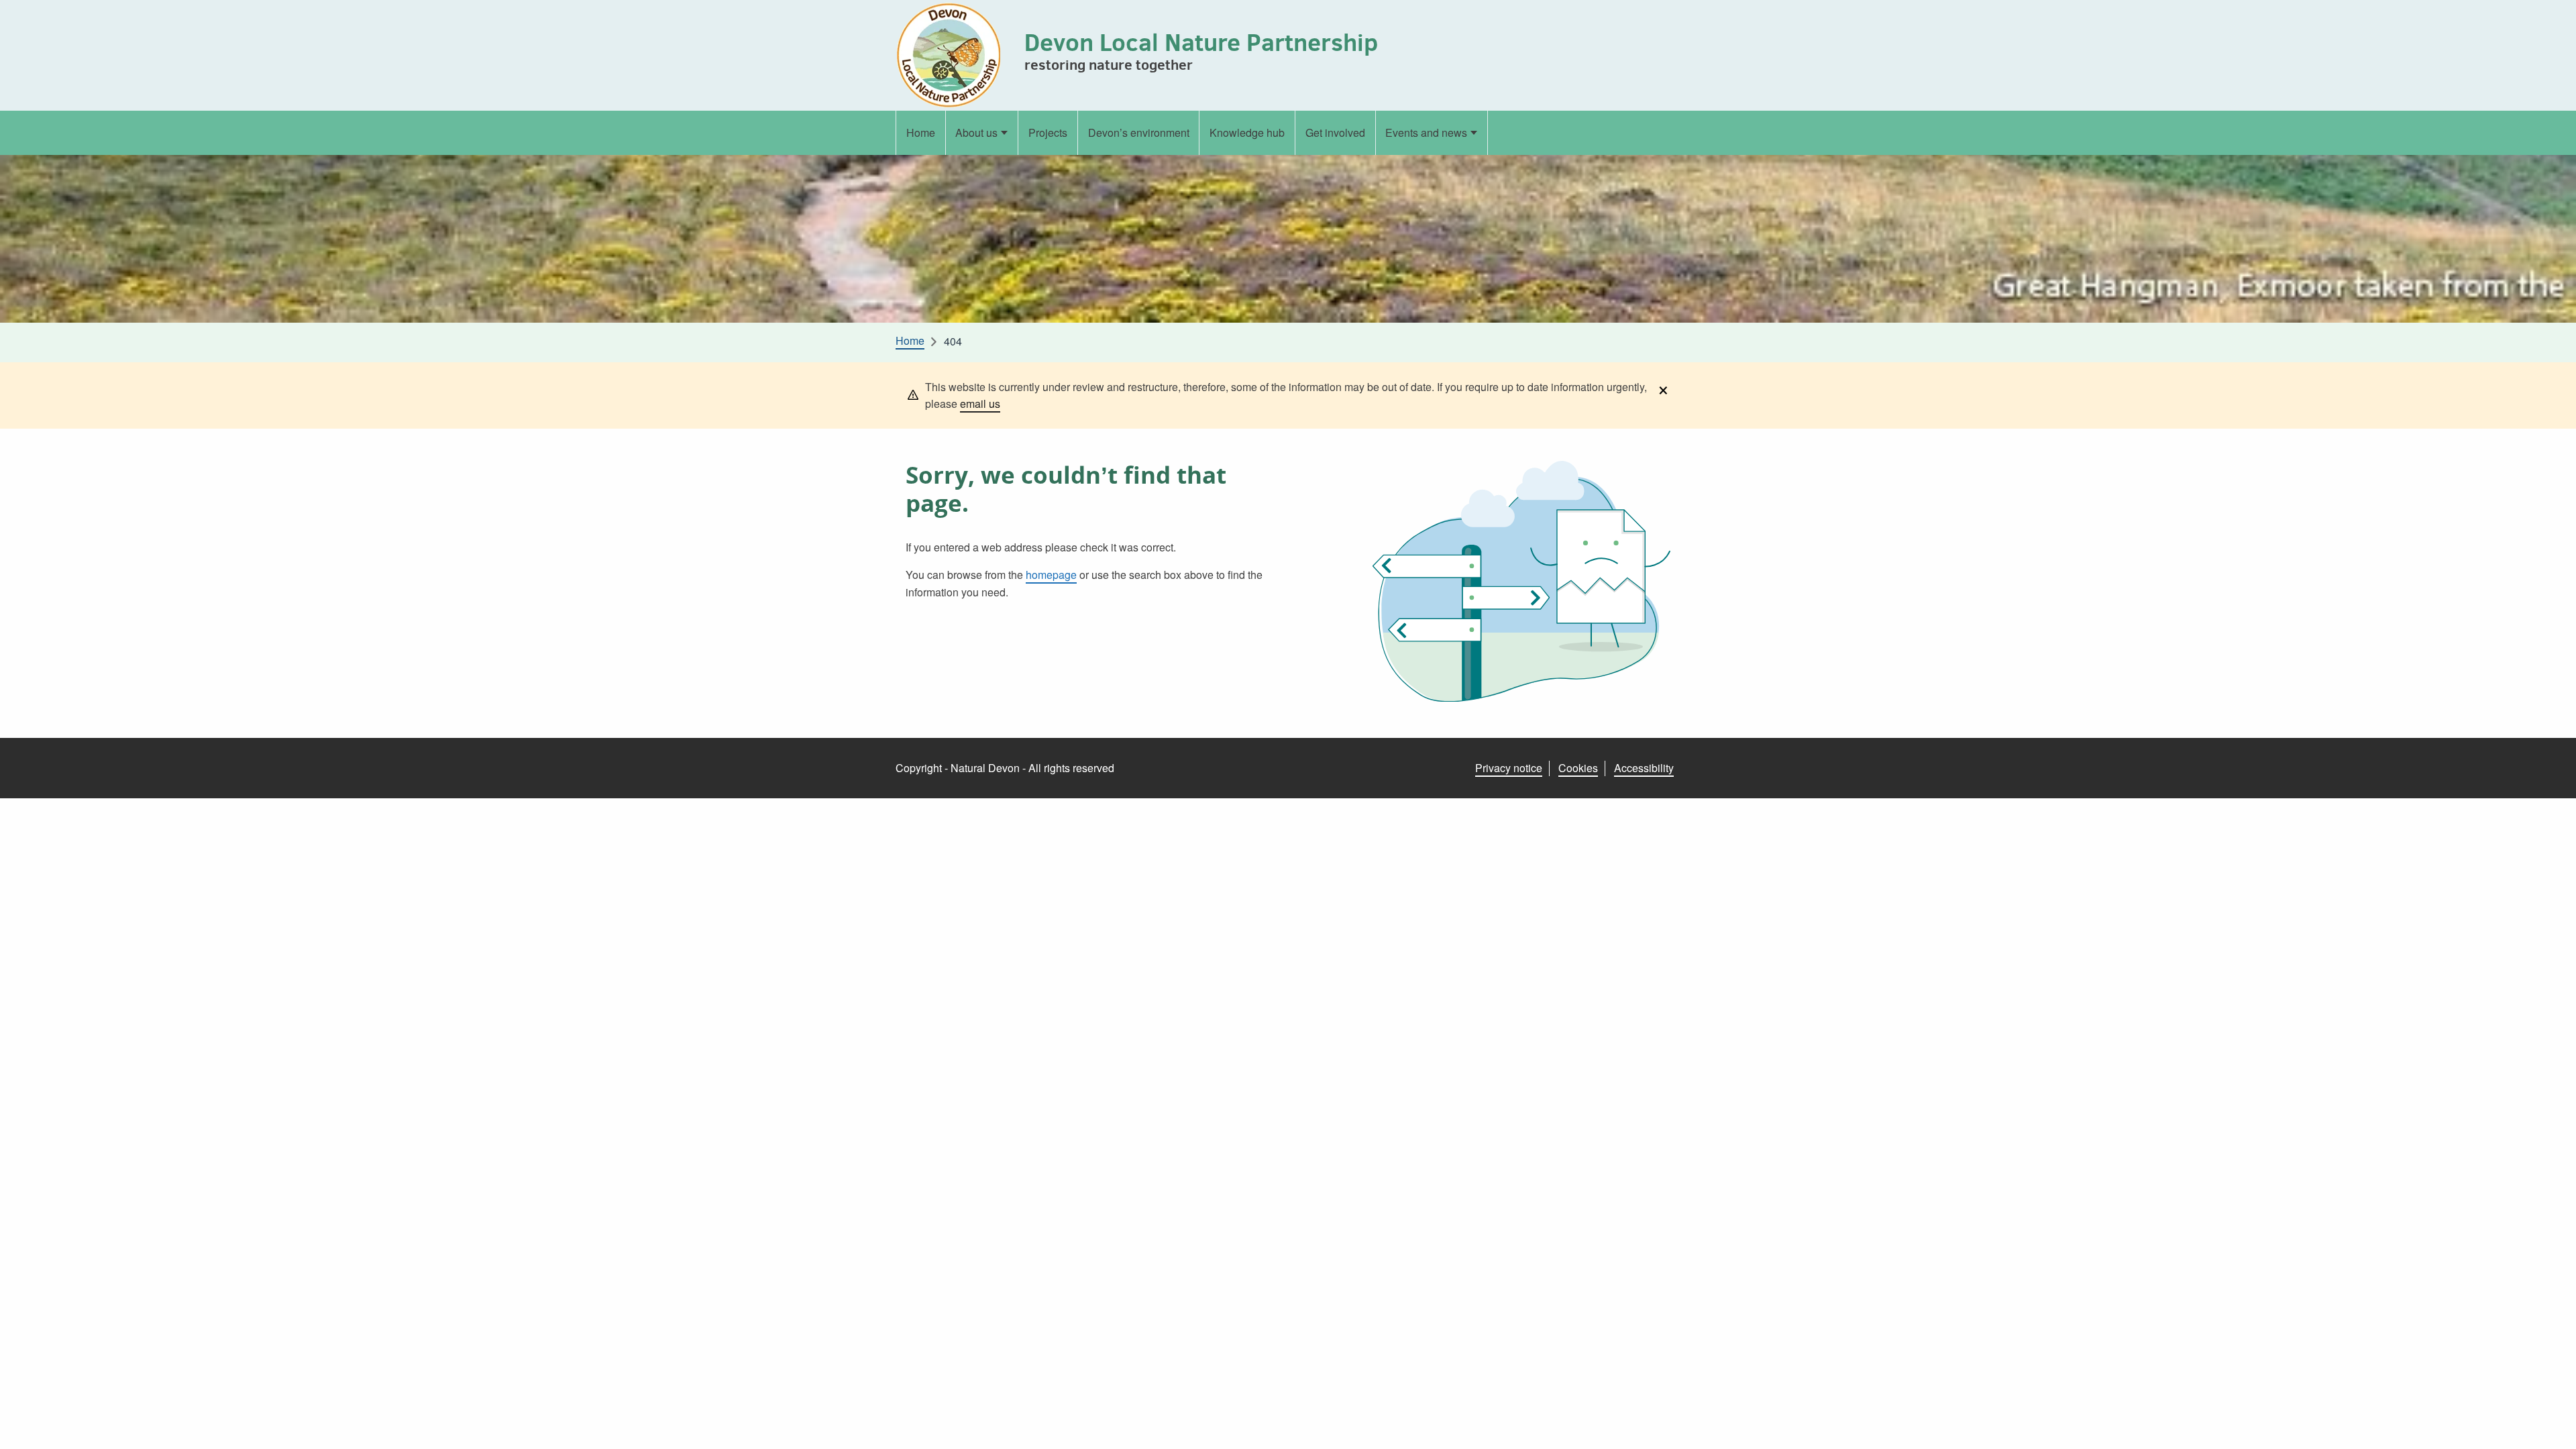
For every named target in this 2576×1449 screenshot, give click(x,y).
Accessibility (1644, 768)
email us (980, 404)
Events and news (1426, 132)
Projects (1048, 132)
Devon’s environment (1139, 132)
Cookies (1578, 768)
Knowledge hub (1247, 132)
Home (921, 132)
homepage (1051, 575)
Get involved (1335, 132)
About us (976, 132)
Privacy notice (1509, 768)
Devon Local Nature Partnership (1201, 42)
